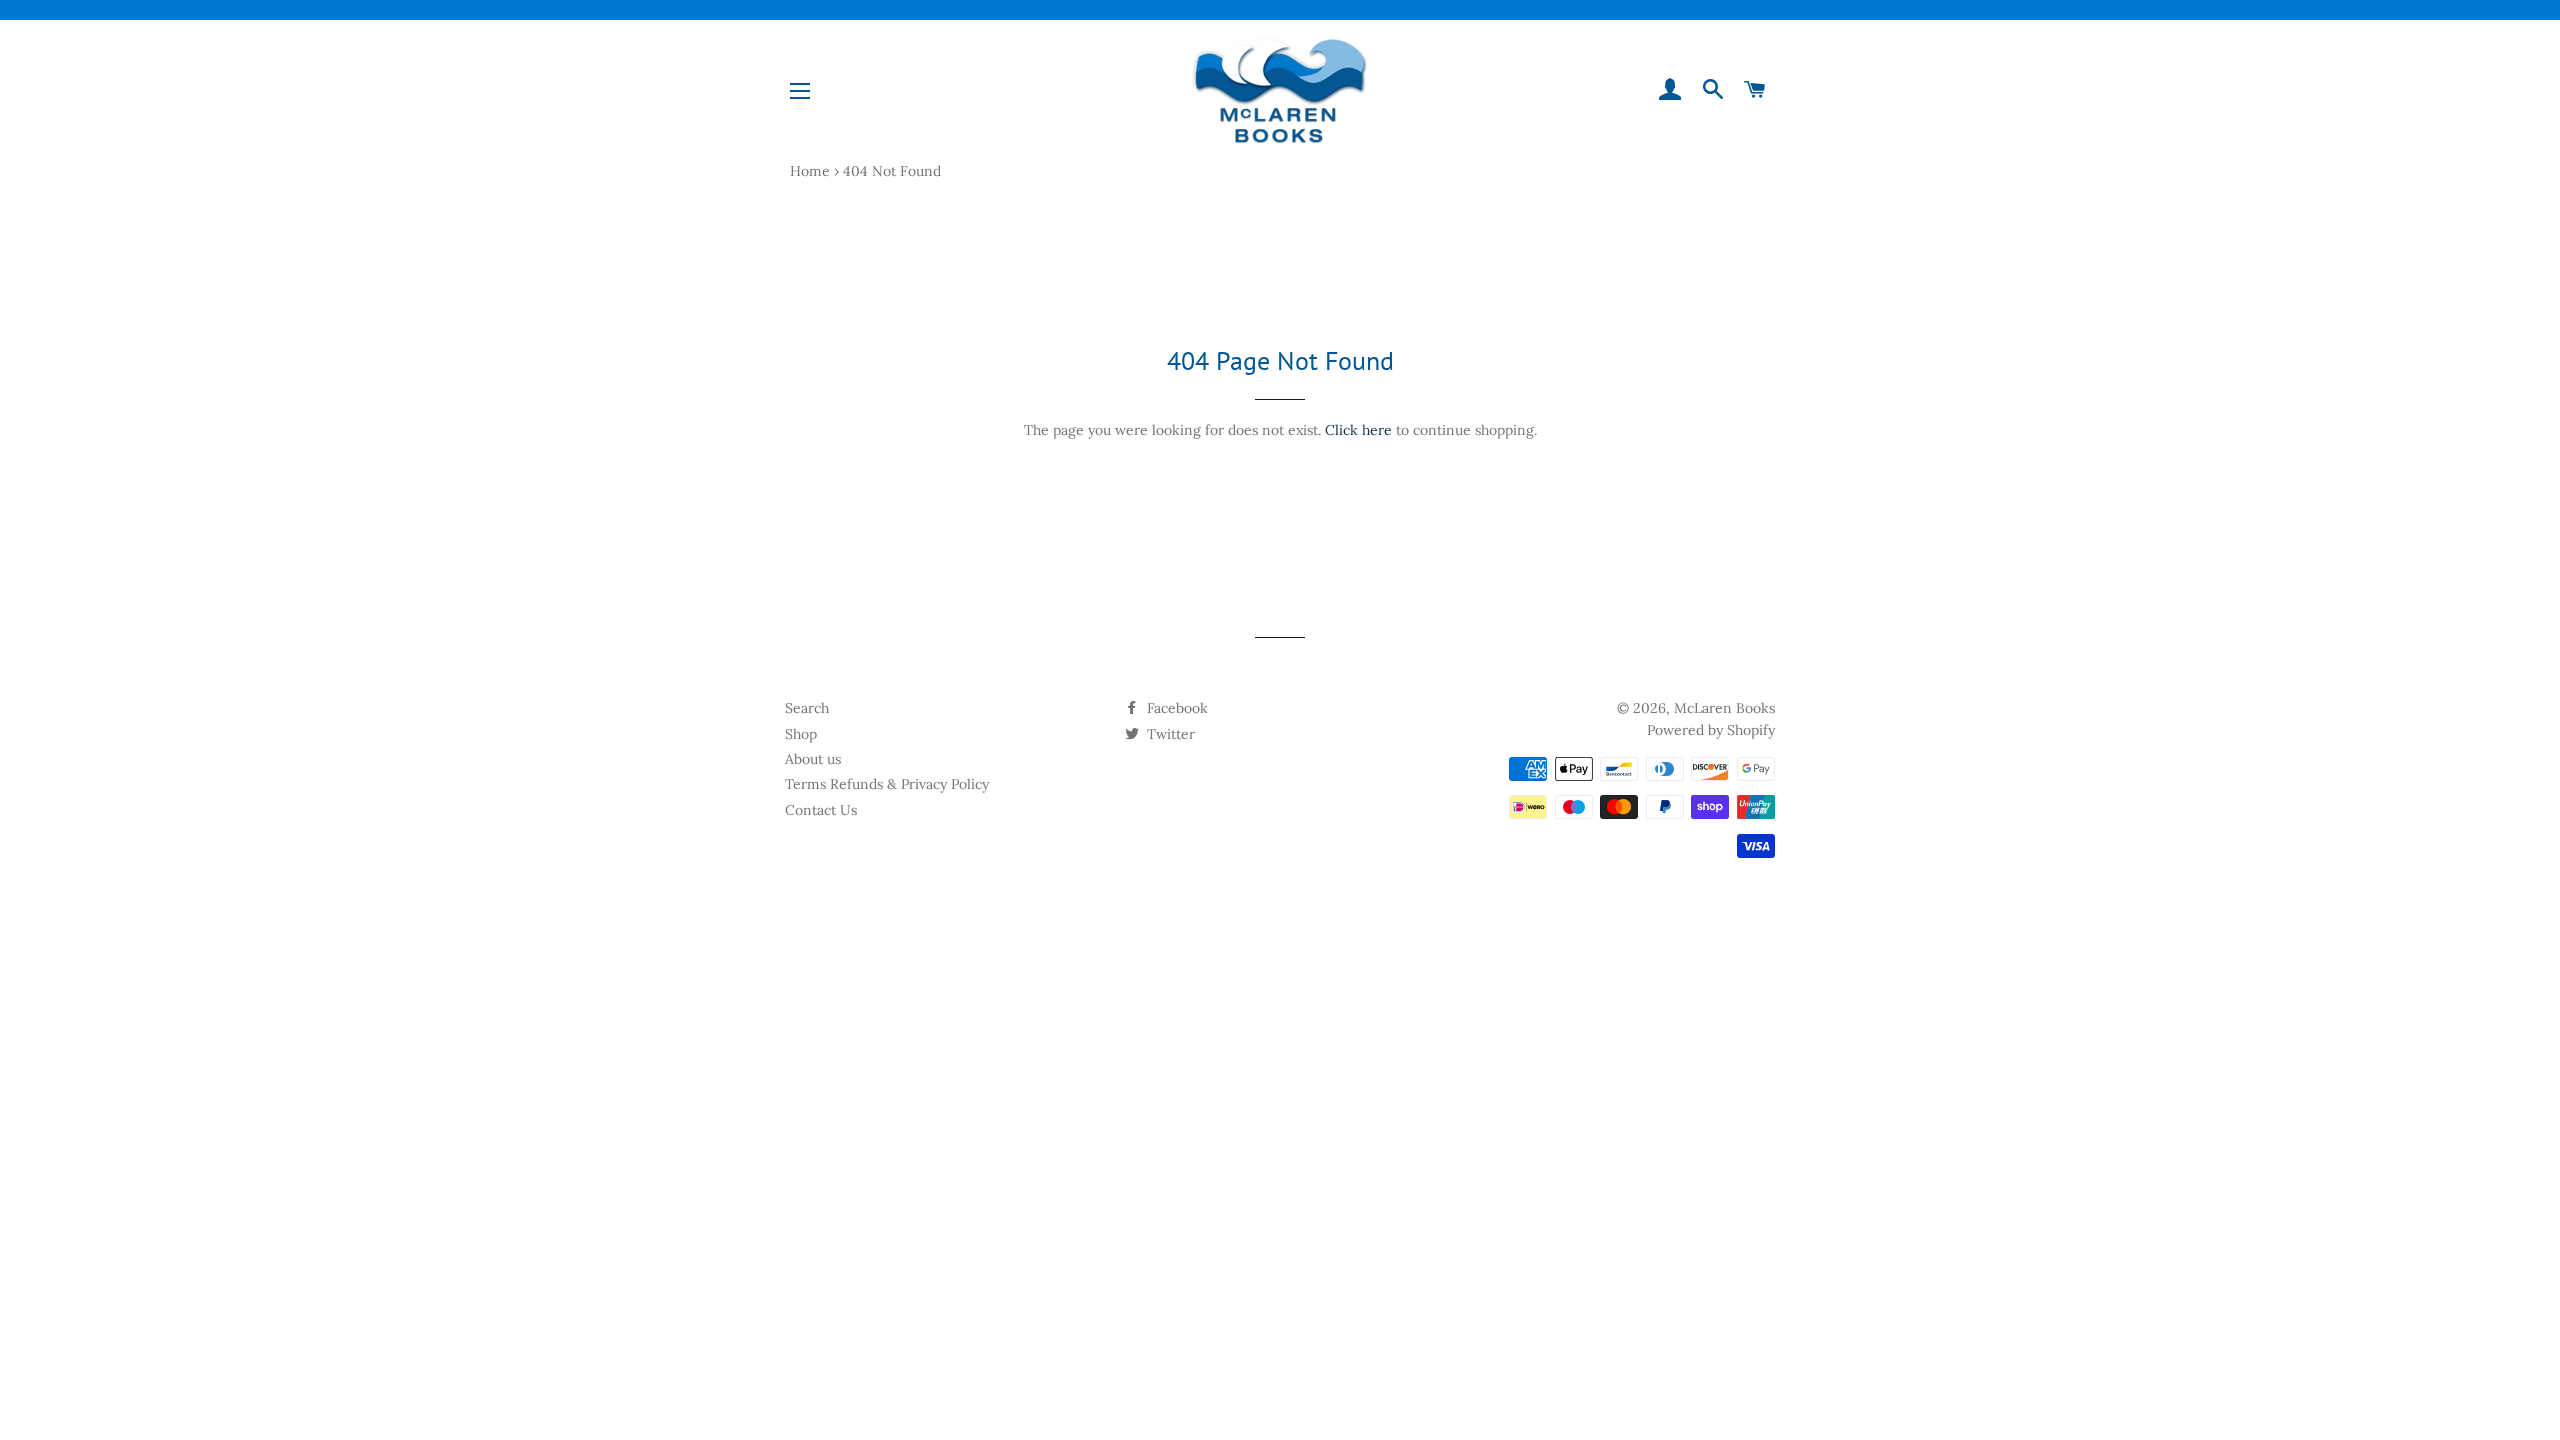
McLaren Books (1724, 708)
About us (813, 759)
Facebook (1175, 708)
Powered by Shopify (1711, 730)
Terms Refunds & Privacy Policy (887, 784)
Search (807, 708)
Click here (1358, 430)
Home (810, 171)
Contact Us (821, 810)
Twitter (1169, 734)
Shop (801, 734)
